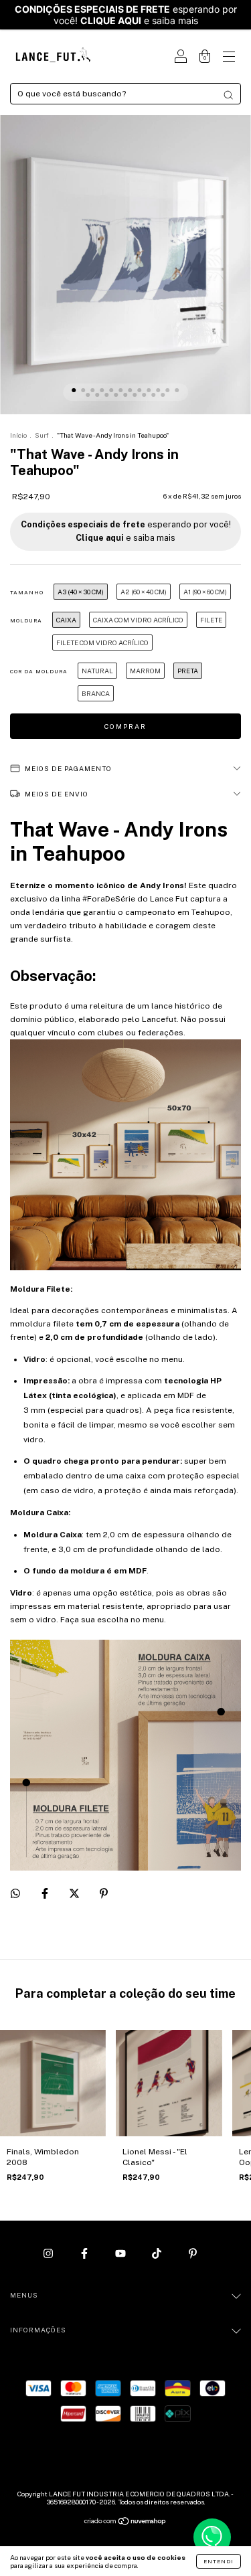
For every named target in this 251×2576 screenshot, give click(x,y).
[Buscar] (228, 95)
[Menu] (229, 58)
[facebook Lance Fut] (85, 2253)
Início (18, 435)
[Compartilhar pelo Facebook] (46, 1894)
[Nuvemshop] (125, 2522)
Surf (42, 435)
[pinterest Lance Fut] (193, 2253)
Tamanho (27, 592)
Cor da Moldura (39, 671)
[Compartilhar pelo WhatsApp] (15, 1893)
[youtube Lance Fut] (121, 2253)
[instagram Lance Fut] (49, 2253)
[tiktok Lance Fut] (158, 2253)
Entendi (219, 2561)
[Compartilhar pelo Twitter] (75, 1894)
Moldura (26, 620)
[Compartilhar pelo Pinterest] (104, 1894)
